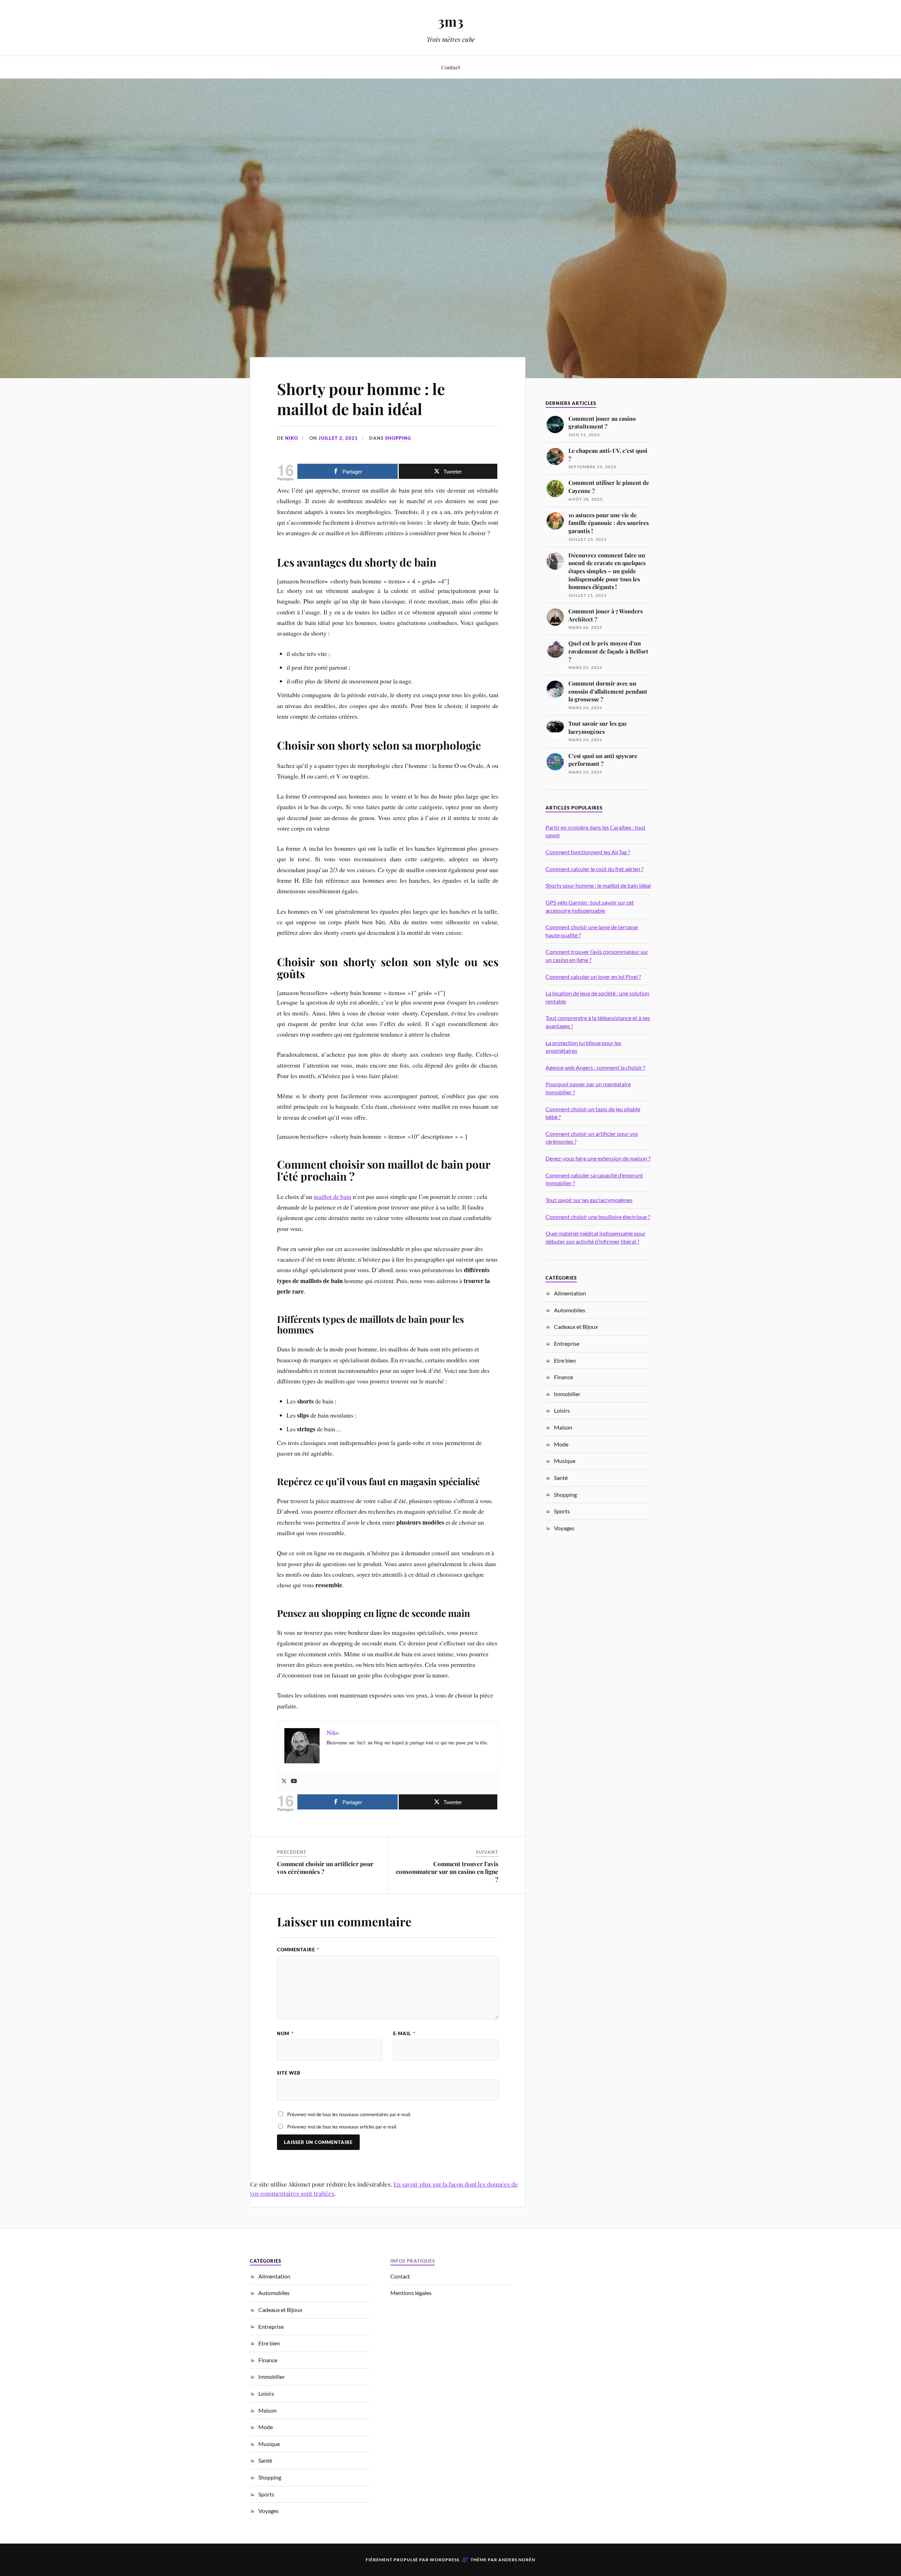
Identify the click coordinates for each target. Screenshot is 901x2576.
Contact (451, 67)
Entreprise (567, 1343)
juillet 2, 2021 (338, 438)
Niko (292, 438)
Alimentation (570, 1293)
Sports (562, 1511)
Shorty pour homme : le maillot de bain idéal (361, 399)
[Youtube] (294, 1781)
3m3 (451, 21)
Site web (289, 2073)
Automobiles (570, 1310)
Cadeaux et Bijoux (576, 1327)
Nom (285, 2033)
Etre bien (565, 1360)
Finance (563, 1377)
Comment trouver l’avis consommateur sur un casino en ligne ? (447, 1871)
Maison (563, 1427)
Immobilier (567, 1394)
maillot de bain (332, 1196)
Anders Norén (517, 2560)
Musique (565, 1461)
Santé (561, 1478)
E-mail (404, 2033)
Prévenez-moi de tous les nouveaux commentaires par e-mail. (349, 2114)
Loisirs (562, 1410)
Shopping (398, 438)
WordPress (445, 2560)
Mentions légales (411, 2293)
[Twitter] (284, 1781)
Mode (561, 1444)
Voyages (564, 1528)
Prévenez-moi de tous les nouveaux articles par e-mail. (342, 2127)
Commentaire (298, 1950)
